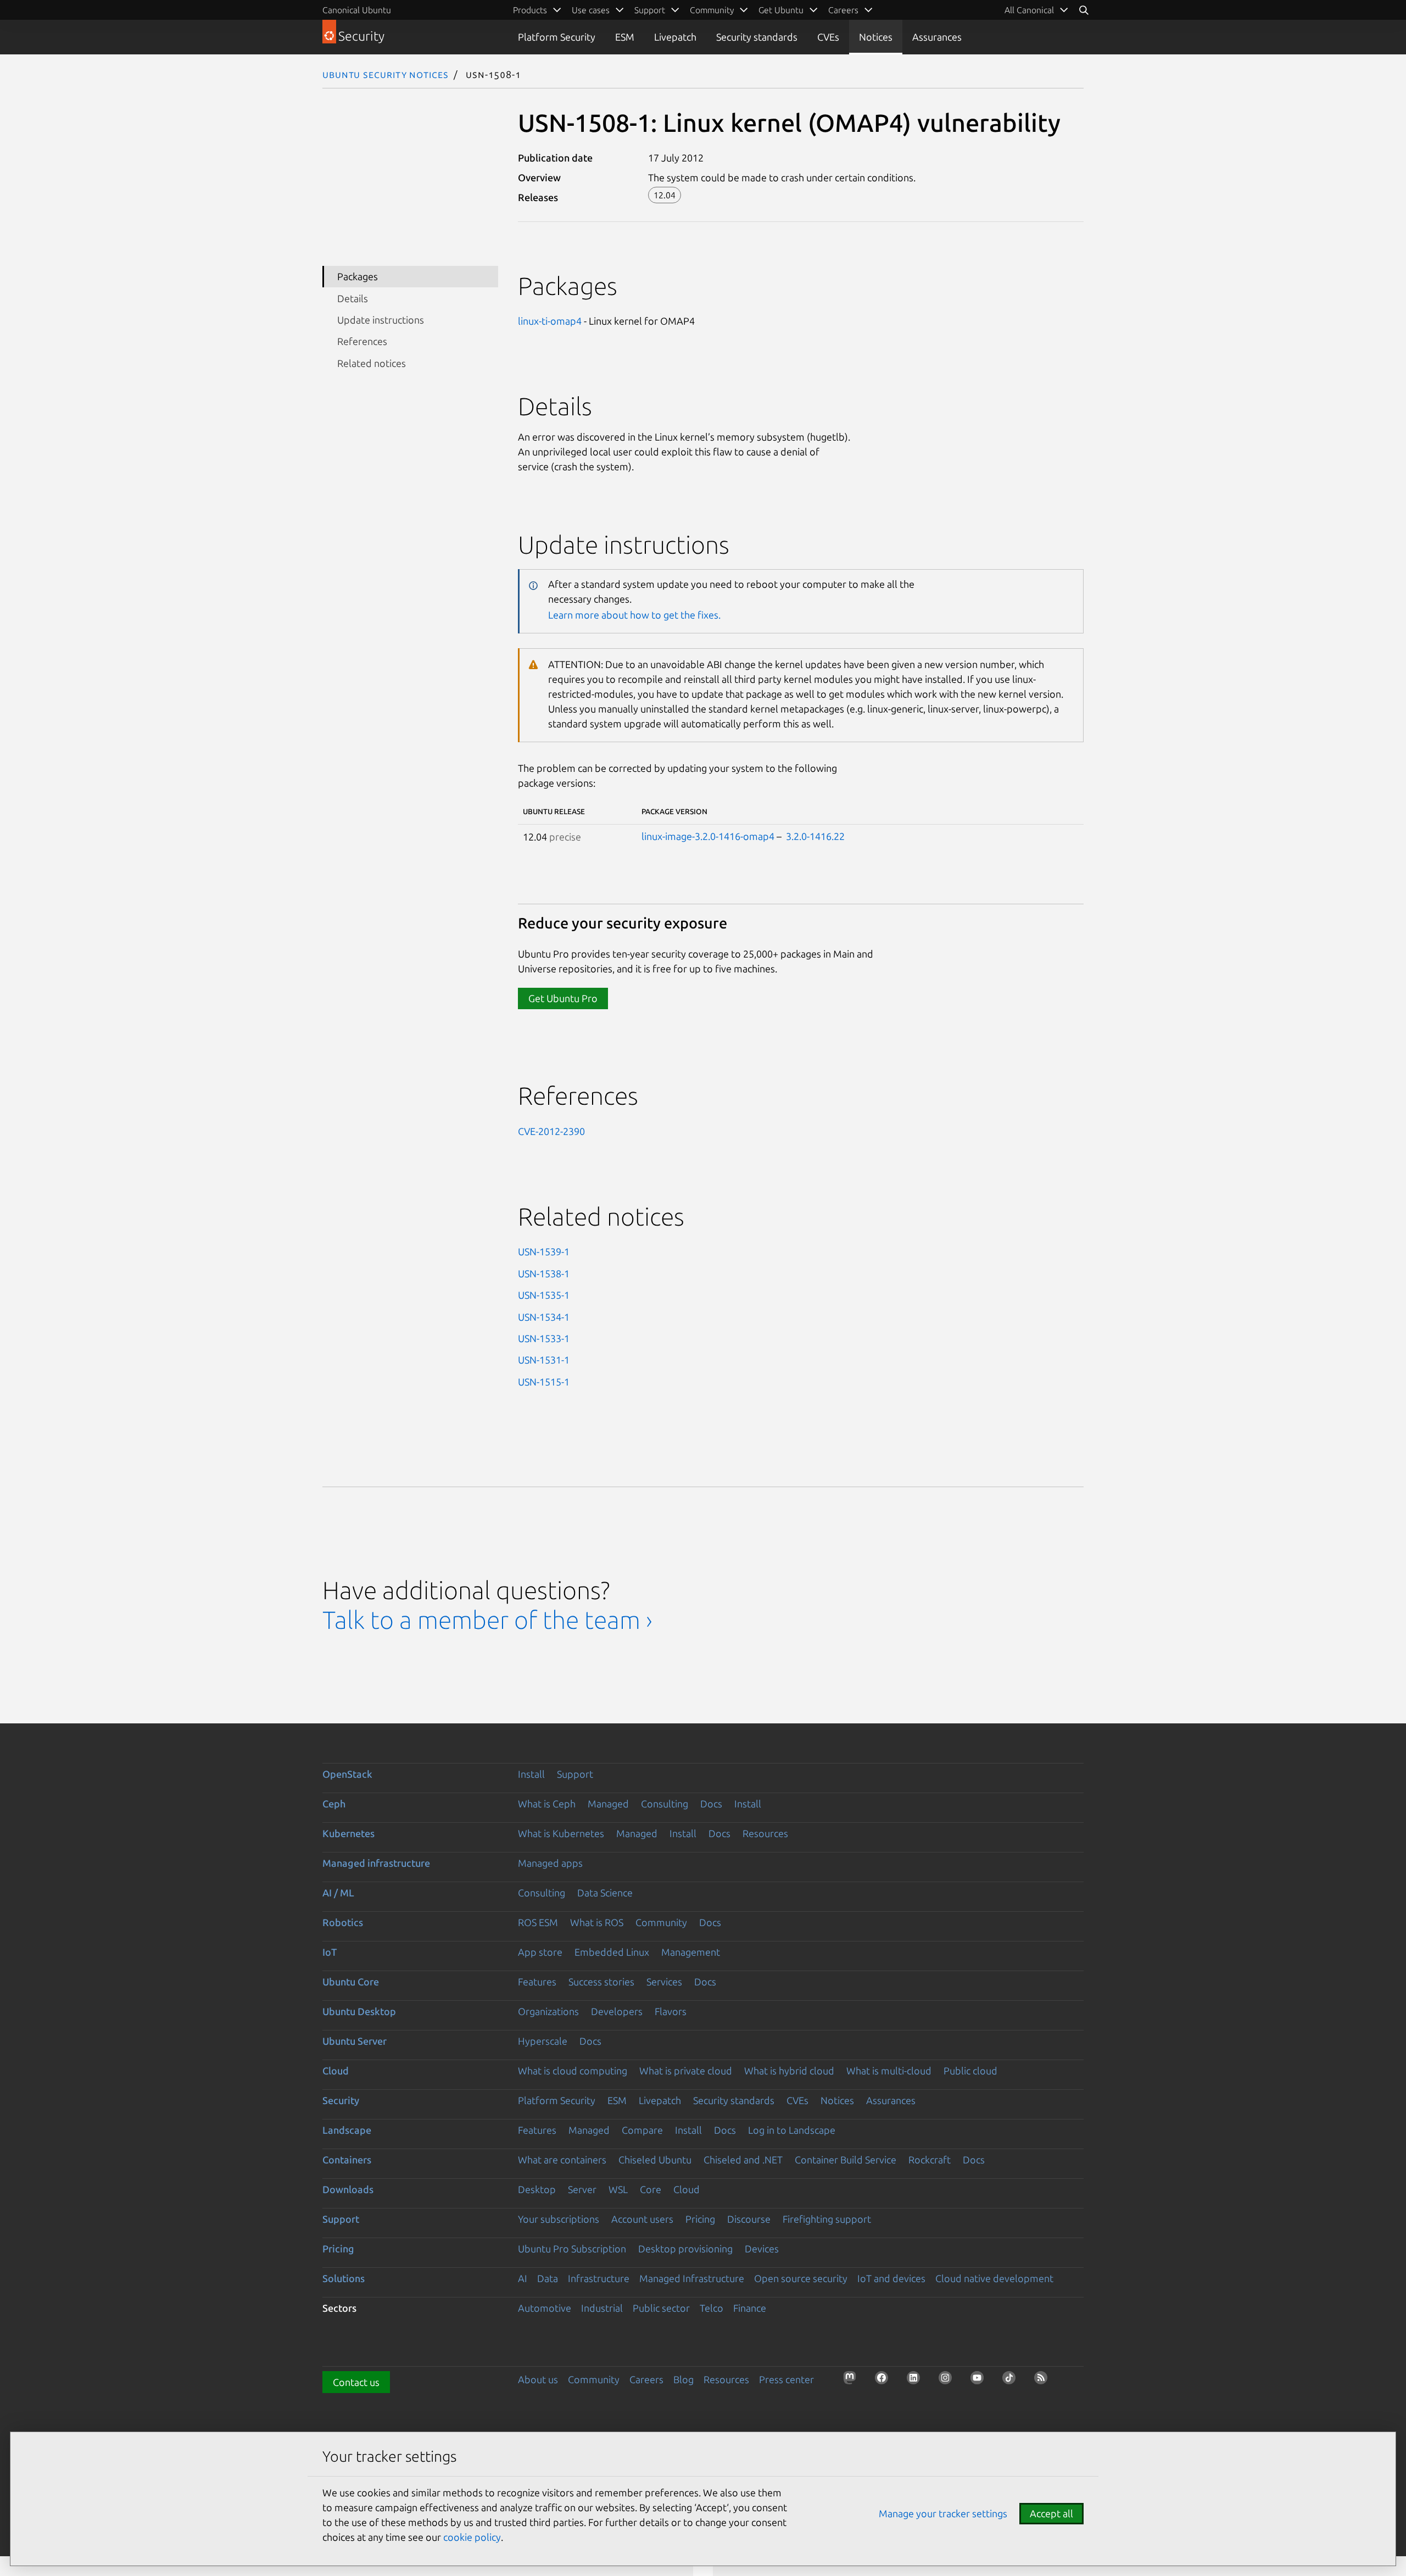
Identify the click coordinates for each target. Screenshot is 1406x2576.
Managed (608, 1804)
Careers (646, 2379)
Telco (712, 2308)
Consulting (665, 1804)
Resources (765, 1833)
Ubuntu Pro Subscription (572, 2249)
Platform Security (557, 37)
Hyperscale (543, 2041)
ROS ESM (538, 1922)
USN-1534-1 (544, 1317)
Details (353, 298)
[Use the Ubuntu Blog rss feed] (1044, 2381)
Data (548, 2278)
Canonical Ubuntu (357, 10)
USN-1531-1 (544, 1360)
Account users (642, 2219)
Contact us (356, 2382)
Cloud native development (994, 2278)
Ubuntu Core (351, 1982)
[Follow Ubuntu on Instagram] (949, 2381)
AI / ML (338, 1893)
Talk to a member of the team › (487, 1620)
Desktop (537, 2189)
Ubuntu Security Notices (386, 74)
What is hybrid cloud (789, 2071)
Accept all (1051, 2513)
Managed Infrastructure (692, 2278)
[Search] (1084, 10)
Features (537, 1982)
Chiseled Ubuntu (655, 2160)
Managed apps (550, 1863)
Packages (358, 276)
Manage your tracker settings (943, 2513)
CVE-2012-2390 (551, 1131)
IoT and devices (891, 2278)
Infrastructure (599, 2278)
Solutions (344, 2278)
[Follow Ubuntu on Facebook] (885, 2381)
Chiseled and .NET (743, 2160)
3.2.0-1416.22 (815, 836)
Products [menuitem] (530, 10)
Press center (786, 2379)
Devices (762, 2249)
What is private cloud (686, 2071)
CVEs (828, 37)
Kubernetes (348, 1833)
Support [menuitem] (650, 10)
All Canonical (1029, 10)
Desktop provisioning (685, 2249)
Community (661, 1922)
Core (651, 2189)
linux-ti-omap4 (550, 321)
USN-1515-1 (544, 1382)
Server (582, 2189)
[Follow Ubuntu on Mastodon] (853, 2381)
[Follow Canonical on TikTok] (1012, 2381)
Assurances (937, 37)
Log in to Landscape (792, 2130)
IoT (330, 1952)
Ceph (334, 1804)
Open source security (801, 2278)
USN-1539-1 (544, 1251)
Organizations (548, 2011)
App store (540, 1952)
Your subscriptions (559, 2219)
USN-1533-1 (544, 1338)
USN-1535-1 (544, 1295)
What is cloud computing (573, 2071)
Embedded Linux (612, 1952)
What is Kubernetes (561, 1833)
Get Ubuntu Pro (563, 998)
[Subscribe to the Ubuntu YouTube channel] (980, 2381)
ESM (625, 37)
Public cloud (970, 2071)
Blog (684, 2379)
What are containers (562, 2160)
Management (691, 1952)
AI (523, 2278)
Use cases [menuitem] (591, 10)
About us (538, 2379)
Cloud (336, 2071)
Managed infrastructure (376, 1863)
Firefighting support (827, 2219)
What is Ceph (547, 1804)
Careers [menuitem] (843, 10)
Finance (750, 2308)
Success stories (601, 1982)
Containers (347, 2160)
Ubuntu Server (355, 2041)
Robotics (343, 1922)
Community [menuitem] (712, 10)
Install (531, 1774)
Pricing (700, 2219)
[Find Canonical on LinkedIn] (917, 2381)
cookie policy (472, 2537)
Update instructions (381, 320)
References (362, 341)
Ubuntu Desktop (359, 2011)
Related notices (372, 363)
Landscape (347, 2130)
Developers (617, 2011)
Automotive (545, 2308)
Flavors (671, 2011)
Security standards (757, 37)
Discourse (749, 2219)
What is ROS (597, 1922)
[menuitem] (1037, 10)
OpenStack (347, 1774)
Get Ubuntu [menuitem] (781, 10)
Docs (711, 1804)
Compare (642, 2130)
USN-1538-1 (544, 1273)
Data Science (605, 1893)
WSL (618, 2189)
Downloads (348, 2189)
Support (575, 1774)
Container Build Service (846, 2160)
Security (341, 2100)
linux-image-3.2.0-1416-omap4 (708, 836)
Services (664, 1982)
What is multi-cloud (889, 2071)
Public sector (661, 2308)
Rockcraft (930, 2160)
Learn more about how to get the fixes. (634, 615)
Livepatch (675, 37)
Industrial (602, 2308)
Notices (876, 37)
